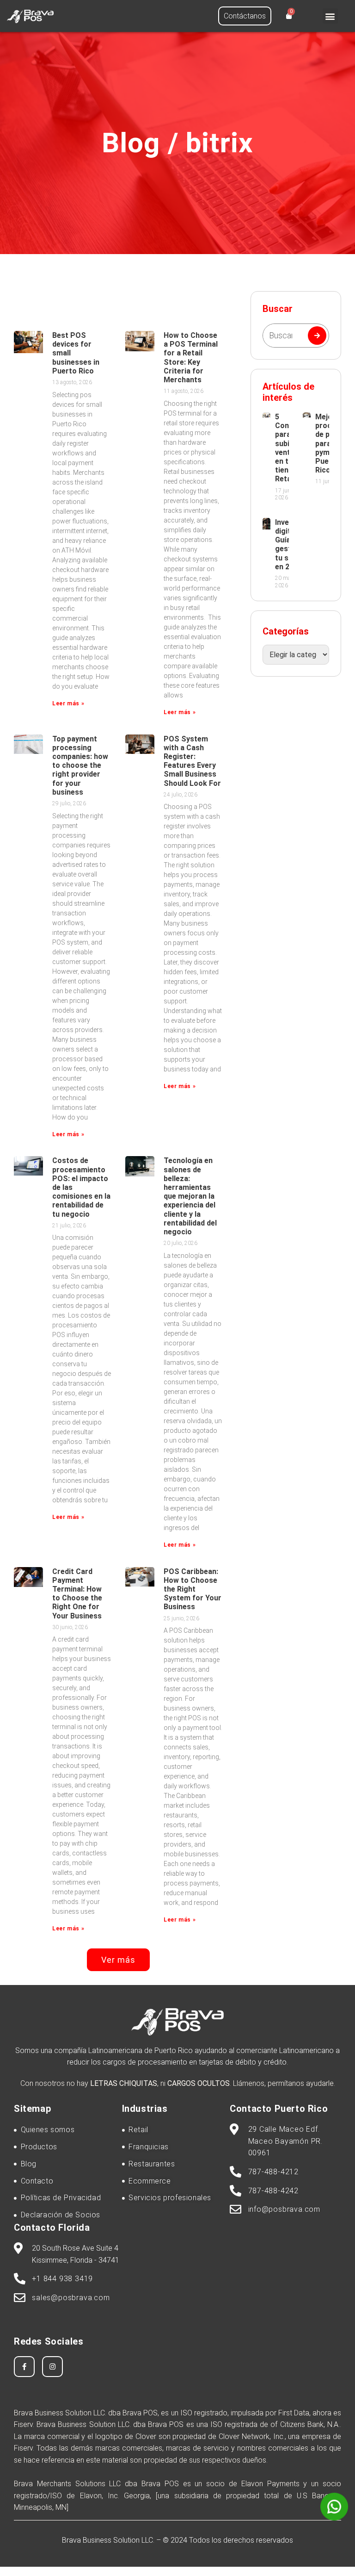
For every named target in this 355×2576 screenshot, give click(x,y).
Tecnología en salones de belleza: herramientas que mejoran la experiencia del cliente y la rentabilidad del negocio (190, 1196)
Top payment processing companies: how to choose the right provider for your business (80, 765)
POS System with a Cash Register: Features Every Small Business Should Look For (192, 761)
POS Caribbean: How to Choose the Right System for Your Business (193, 1589)
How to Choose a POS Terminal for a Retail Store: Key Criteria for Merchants (191, 358)
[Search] (317, 336)
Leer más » (68, 703)
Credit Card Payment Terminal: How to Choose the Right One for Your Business (77, 1594)
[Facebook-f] (24, 2367)
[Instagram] (52, 2367)
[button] (330, 16)
